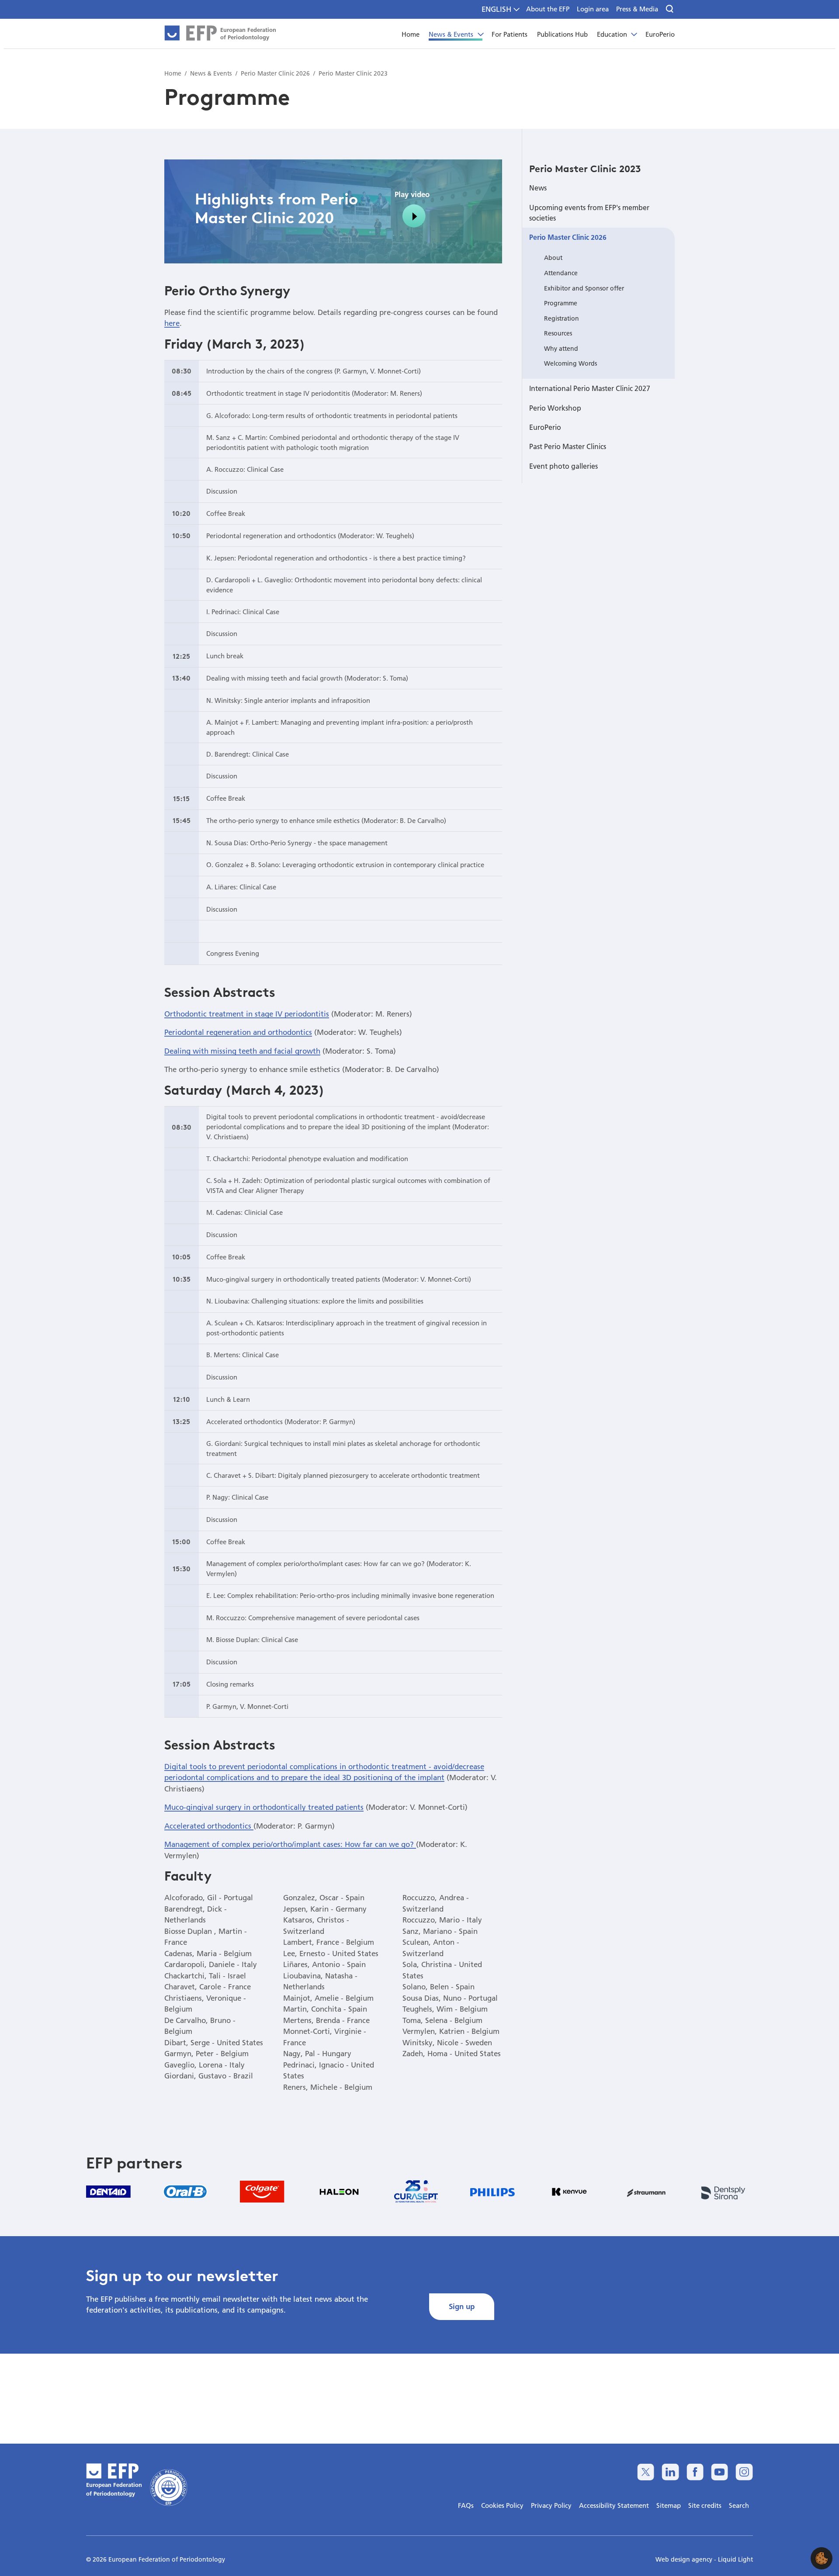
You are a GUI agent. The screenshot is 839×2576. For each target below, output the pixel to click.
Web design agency (685, 2559)
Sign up (462, 2306)
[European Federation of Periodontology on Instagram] (744, 2472)
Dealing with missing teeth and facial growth (242, 1051)
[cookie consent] (822, 2558)
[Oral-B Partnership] (185, 2192)
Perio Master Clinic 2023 (585, 169)
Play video (412, 194)
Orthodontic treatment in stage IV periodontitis (247, 1014)
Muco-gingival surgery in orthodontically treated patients (264, 1807)
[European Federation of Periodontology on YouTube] (719, 2472)
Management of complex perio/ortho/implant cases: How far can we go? (290, 1844)
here (172, 323)
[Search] (670, 9)
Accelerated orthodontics (209, 1826)
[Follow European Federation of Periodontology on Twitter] (646, 2472)
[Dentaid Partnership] (108, 2191)
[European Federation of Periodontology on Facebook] (695, 2472)
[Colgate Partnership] (262, 2192)
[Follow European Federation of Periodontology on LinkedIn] (670, 2472)
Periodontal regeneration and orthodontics (238, 1032)
